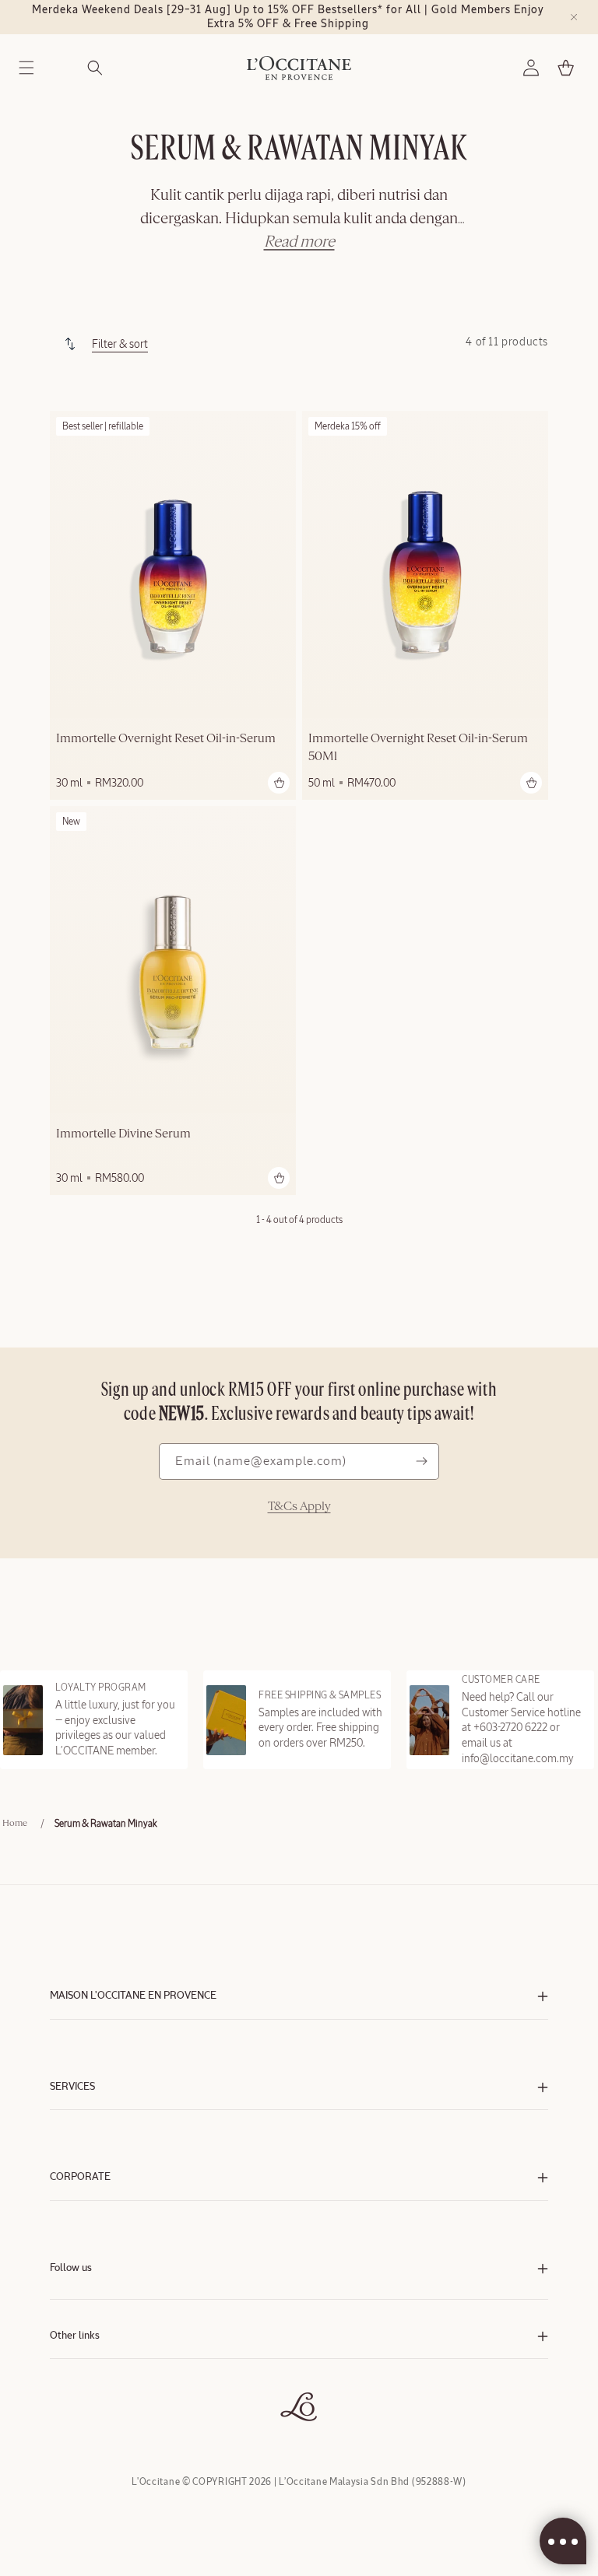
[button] (26, 68)
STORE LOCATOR (86, 2401)
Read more (299, 242)
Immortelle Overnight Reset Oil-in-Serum (166, 739)
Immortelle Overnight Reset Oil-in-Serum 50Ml (418, 748)
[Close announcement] (574, 17)
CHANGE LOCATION (91, 2417)
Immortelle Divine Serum (123, 1134)
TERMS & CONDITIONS (96, 2370)
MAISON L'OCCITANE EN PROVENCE (133, 1996)
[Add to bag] (279, 783)
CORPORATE (80, 2177)
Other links (75, 2336)
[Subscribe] (421, 1461)
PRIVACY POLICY (84, 2386)
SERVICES (72, 2087)
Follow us (71, 2268)
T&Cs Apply (299, 1507)
